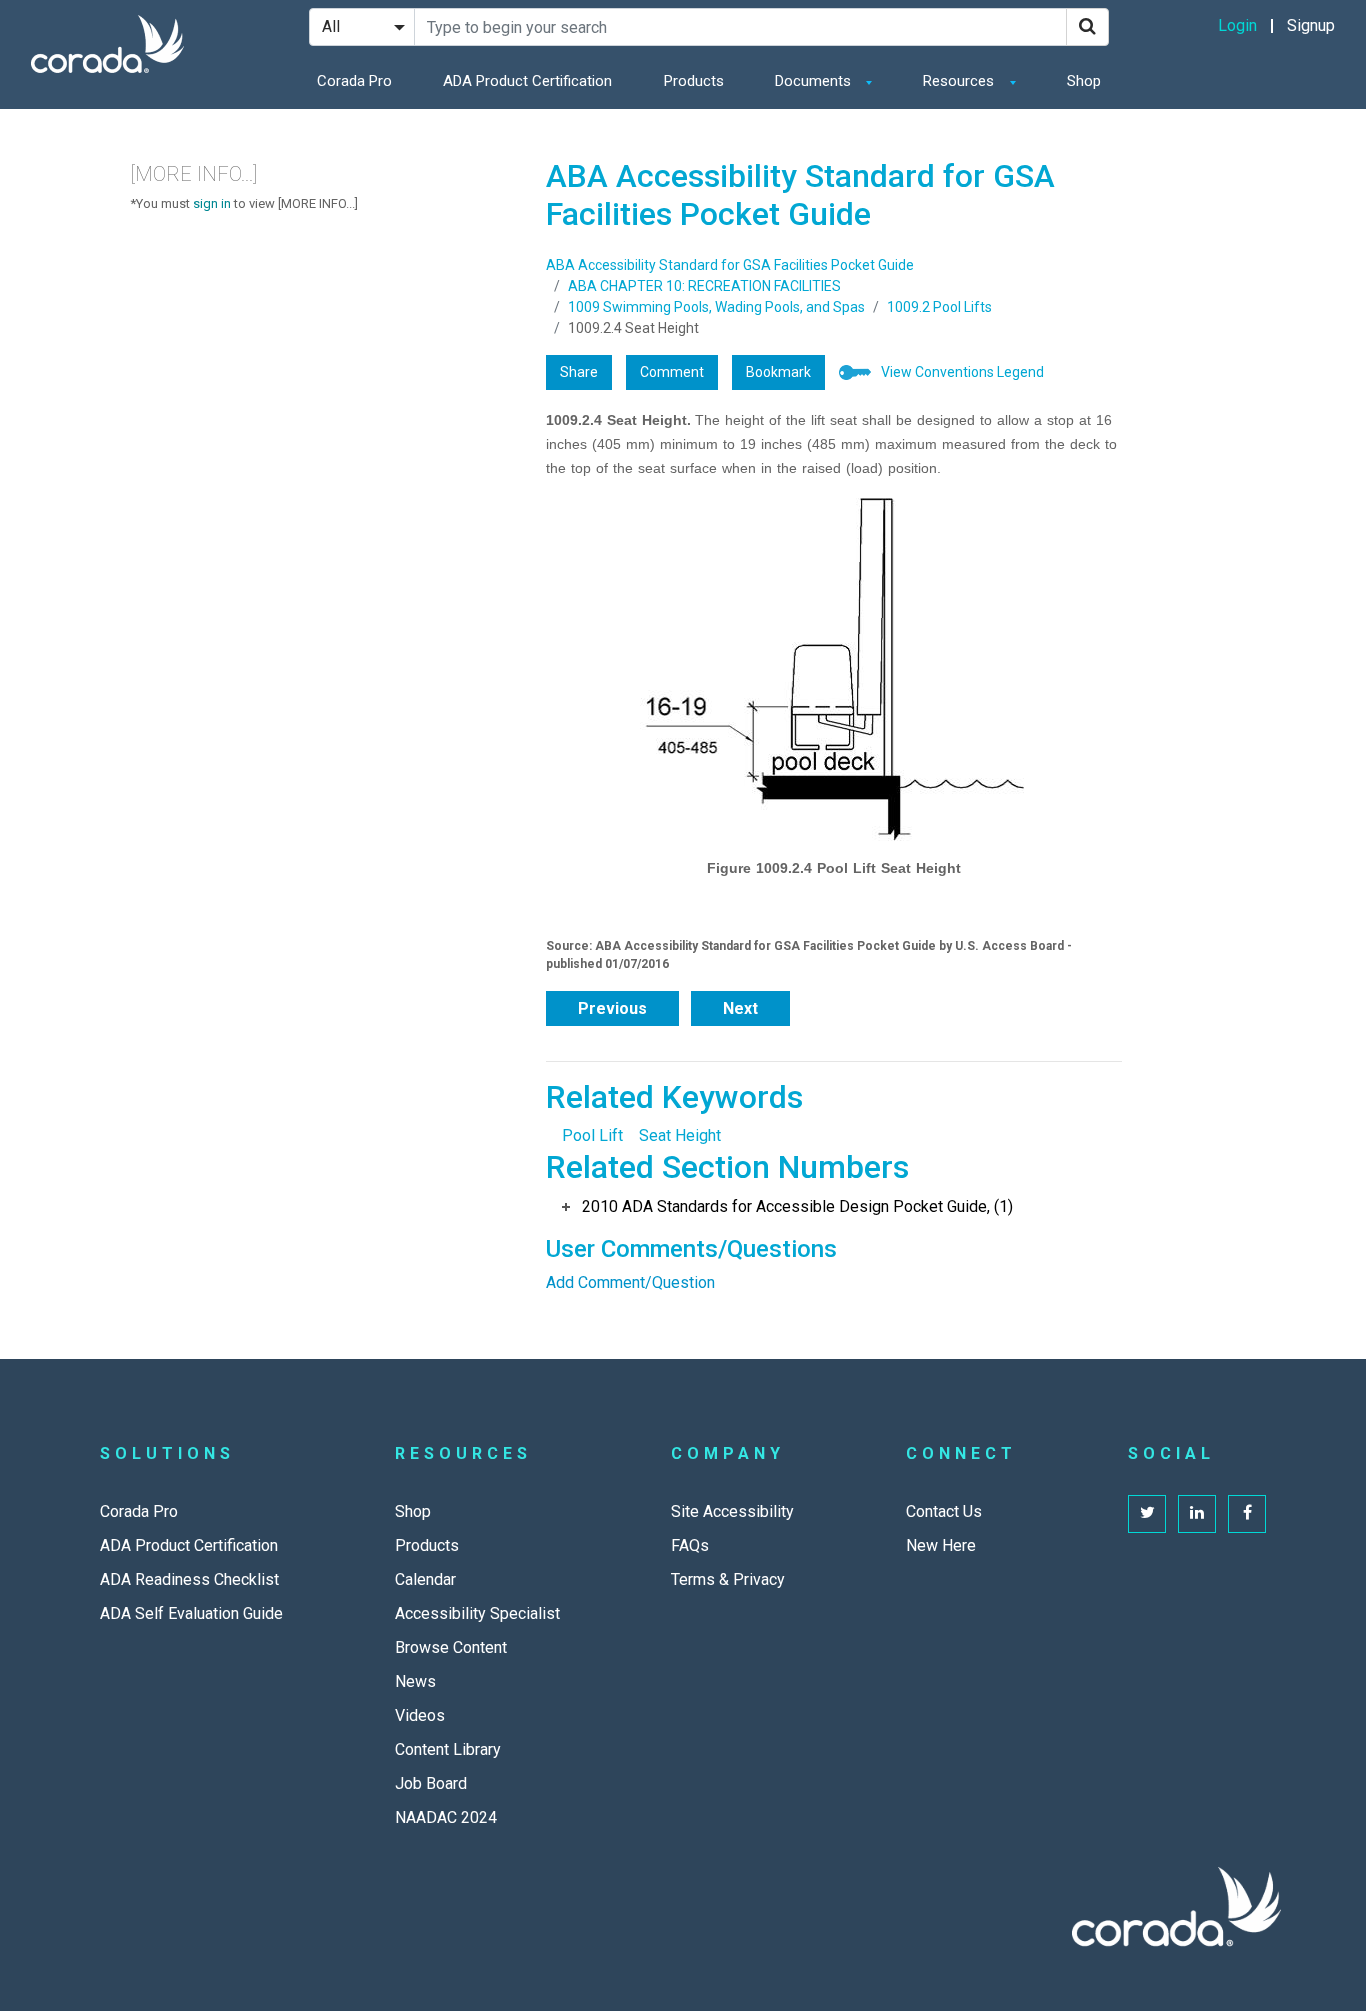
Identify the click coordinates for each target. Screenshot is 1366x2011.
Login (1237, 25)
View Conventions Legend (962, 372)
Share (579, 372)
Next (740, 1008)
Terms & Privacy (728, 1579)
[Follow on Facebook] (1247, 1514)
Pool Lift (592, 1135)
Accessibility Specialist (477, 1613)
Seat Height (680, 1135)
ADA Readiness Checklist (189, 1579)
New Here (941, 1545)
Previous (612, 1008)
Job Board (431, 1783)
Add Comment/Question (630, 1282)
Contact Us (944, 1511)
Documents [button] (815, 81)
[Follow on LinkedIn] (1197, 1514)
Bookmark (778, 372)
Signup (1311, 25)
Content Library (448, 1749)
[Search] (1087, 27)
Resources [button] (960, 81)
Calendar (425, 1579)
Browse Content (451, 1647)
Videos (420, 1715)
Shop (1084, 81)
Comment (672, 372)
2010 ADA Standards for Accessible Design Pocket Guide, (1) (797, 1206)
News (415, 1681)
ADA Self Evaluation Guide (191, 1613)
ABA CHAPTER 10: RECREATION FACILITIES (704, 286)
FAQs (690, 1545)
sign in (212, 203)
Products (694, 81)
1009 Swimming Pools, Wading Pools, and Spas (716, 307)
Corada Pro (354, 81)
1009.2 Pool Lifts (939, 307)
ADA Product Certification (527, 81)
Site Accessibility (732, 1511)
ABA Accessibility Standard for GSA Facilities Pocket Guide (730, 265)
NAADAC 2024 (446, 1817)
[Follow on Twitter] (1147, 1514)
